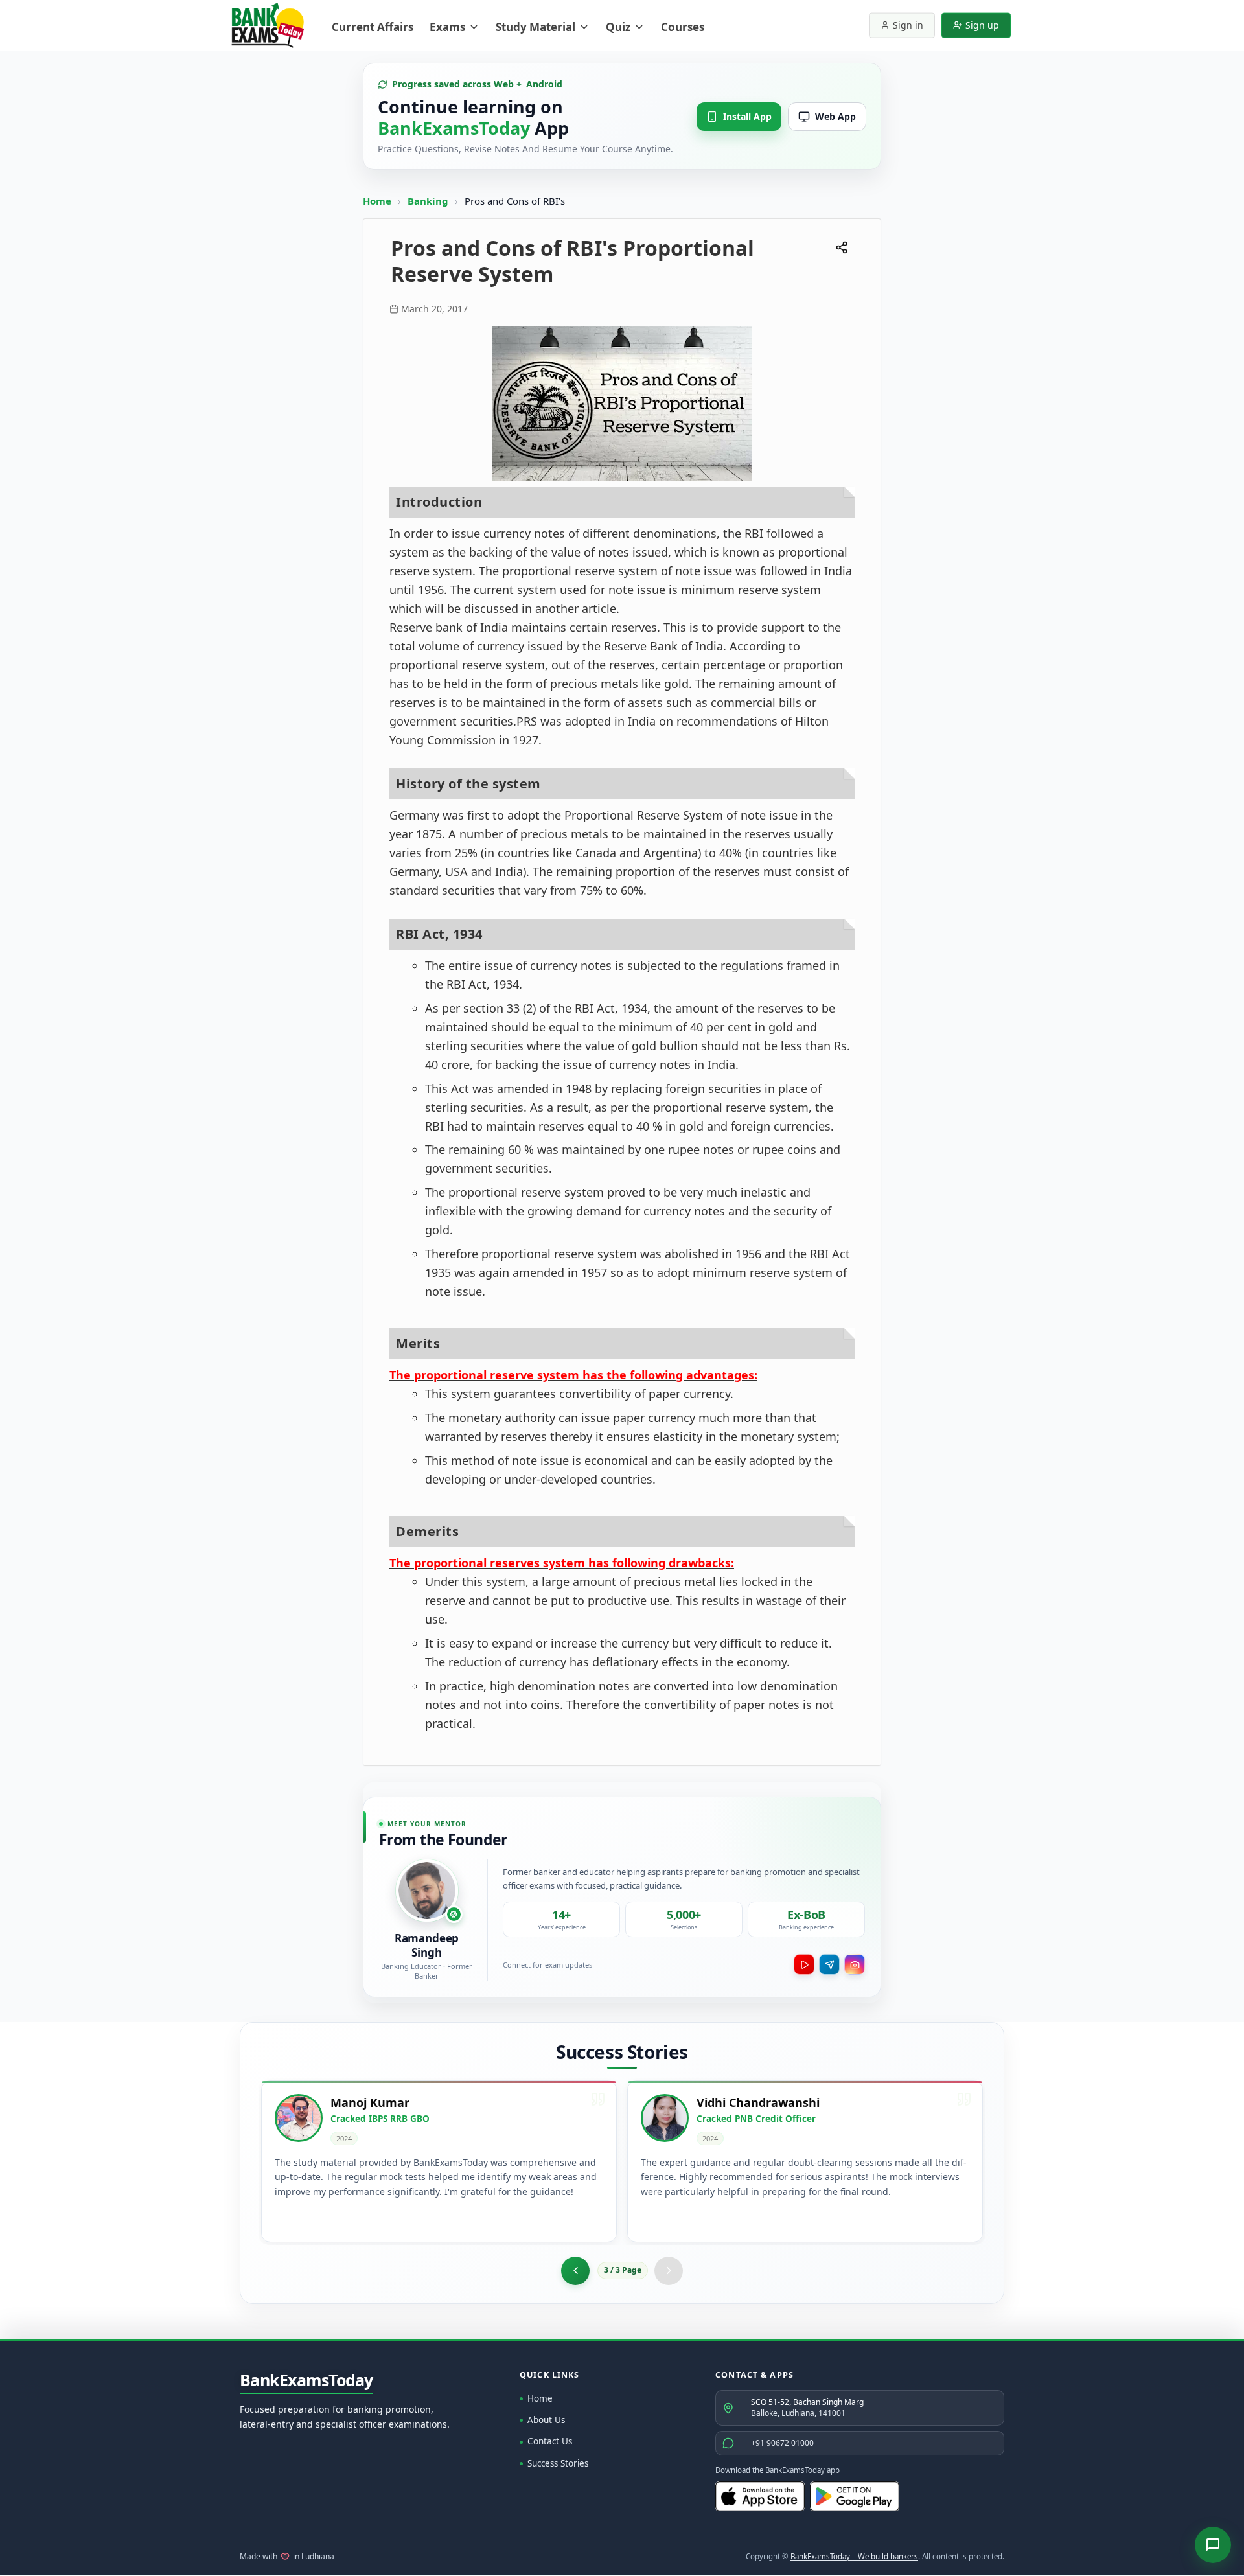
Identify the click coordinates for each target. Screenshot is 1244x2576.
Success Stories (558, 2463)
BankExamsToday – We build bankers (854, 2556)
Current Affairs (373, 27)
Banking (428, 201)
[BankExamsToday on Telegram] (829, 1964)
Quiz (618, 27)
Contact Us (550, 2441)
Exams (447, 27)
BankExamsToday (306, 2380)
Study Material (536, 27)
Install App (747, 116)
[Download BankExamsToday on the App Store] (760, 2496)
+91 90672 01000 (782, 2443)
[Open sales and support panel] (1213, 2545)
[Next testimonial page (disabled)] (669, 2271)
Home (377, 201)
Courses (683, 27)
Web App (835, 116)
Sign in (908, 25)
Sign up (982, 25)
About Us (546, 2420)
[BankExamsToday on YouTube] (804, 1964)
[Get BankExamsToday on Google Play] (855, 2496)
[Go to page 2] (575, 2271)
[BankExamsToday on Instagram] (855, 1964)
